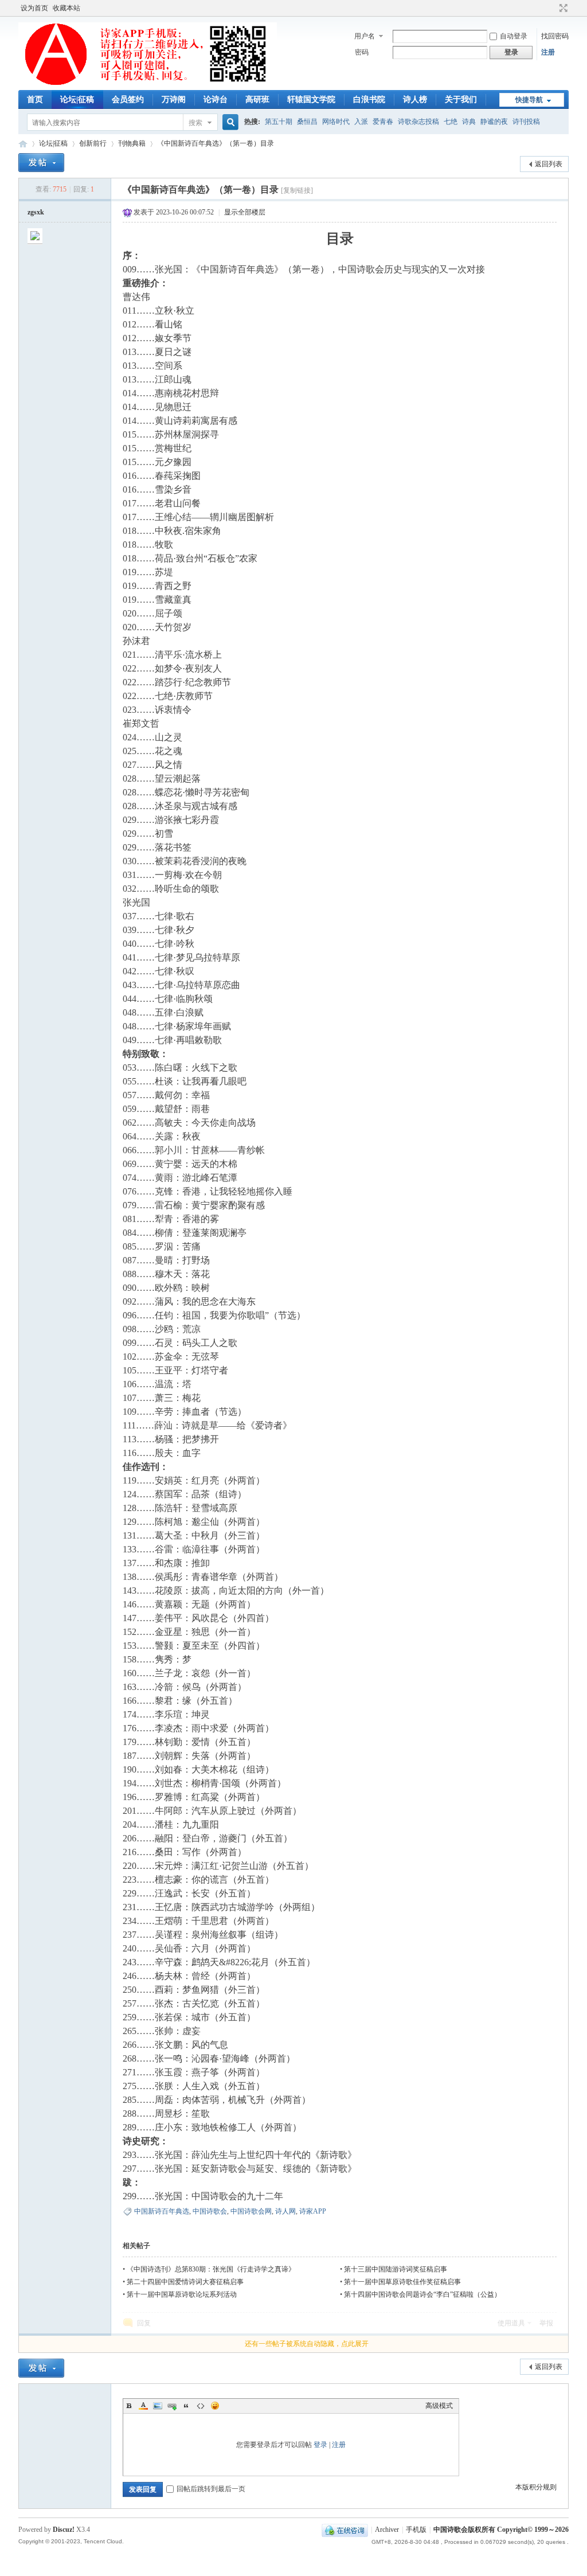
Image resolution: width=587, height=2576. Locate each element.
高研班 (257, 99)
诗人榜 (415, 99)
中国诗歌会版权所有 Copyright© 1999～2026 (501, 2530)
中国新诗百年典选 (162, 2211)
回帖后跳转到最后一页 (211, 2489)
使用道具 (511, 2323)
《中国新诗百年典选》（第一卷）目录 (216, 143)
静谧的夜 (494, 122)
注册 (548, 52)
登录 (320, 2445)
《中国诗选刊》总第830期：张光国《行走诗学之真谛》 (211, 2269)
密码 (362, 52)
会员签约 (128, 99)
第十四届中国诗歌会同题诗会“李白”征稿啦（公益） (422, 2294)
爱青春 (383, 122)
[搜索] (229, 122)
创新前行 (93, 143)
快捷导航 (529, 100)
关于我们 (461, 99)
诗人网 (285, 2211)
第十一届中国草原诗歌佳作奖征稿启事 (402, 2282)
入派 (361, 122)
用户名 (365, 36)
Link (172, 2406)
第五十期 (279, 122)
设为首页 (34, 8)
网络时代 (336, 122)
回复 (144, 2323)
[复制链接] (297, 190)
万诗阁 (174, 99)
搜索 (195, 123)
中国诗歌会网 (23, 144)
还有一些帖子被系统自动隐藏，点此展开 (307, 2344)
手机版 (416, 2530)
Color (143, 2406)
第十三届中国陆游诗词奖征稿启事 (396, 2269)
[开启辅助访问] (553, 8)
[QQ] (345, 2530)
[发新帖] (41, 163)
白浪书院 (369, 99)
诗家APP (313, 2211)
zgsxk (36, 212)
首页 (35, 99)
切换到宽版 (562, 8)
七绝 (451, 122)
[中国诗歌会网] (148, 83)
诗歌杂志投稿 (418, 122)
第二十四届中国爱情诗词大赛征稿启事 (185, 2282)
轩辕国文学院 (311, 99)
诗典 (469, 122)
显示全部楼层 (245, 212)
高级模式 (439, 2406)
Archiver (387, 2530)
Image (158, 2406)
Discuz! (64, 2530)
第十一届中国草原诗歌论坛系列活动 (182, 2294)
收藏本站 (66, 8)
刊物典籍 (132, 143)
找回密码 (555, 36)
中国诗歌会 (210, 2211)
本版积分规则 (536, 2487)
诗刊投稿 (526, 122)
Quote (186, 2406)
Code (201, 2406)
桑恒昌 (307, 122)
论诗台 (216, 99)
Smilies (215, 2406)
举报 (546, 2323)
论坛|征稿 (77, 99)
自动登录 (514, 36)
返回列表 (549, 164)
